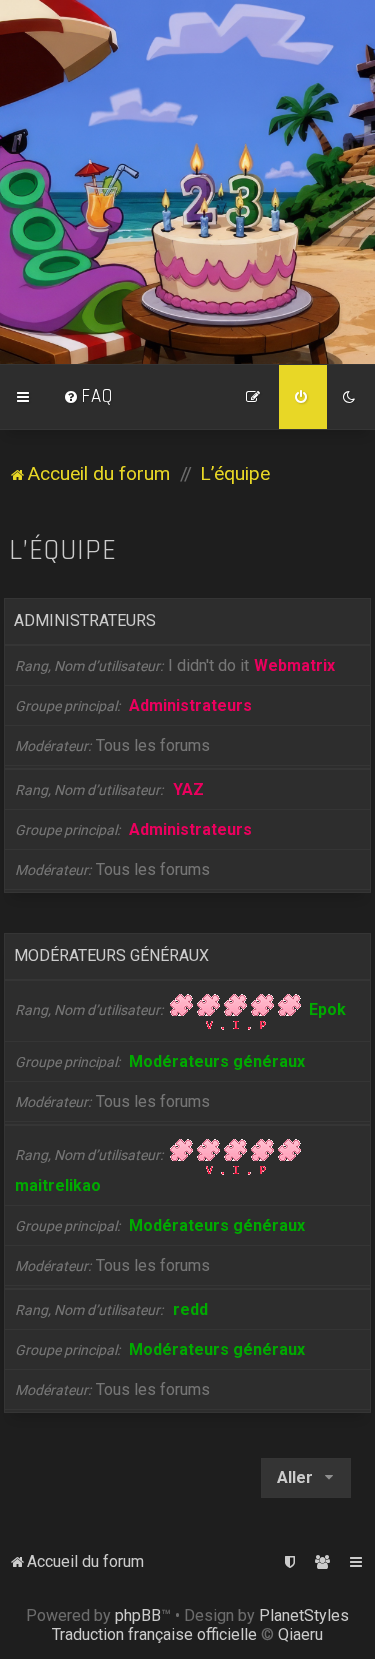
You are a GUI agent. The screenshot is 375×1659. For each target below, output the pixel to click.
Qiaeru (300, 1634)
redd (190, 1309)
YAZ (188, 789)
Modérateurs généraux (111, 955)
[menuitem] (88, 397)
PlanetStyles (304, 1615)
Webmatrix (294, 665)
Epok (327, 1009)
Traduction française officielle (154, 1634)
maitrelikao (58, 1185)
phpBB (138, 1615)
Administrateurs (85, 620)
